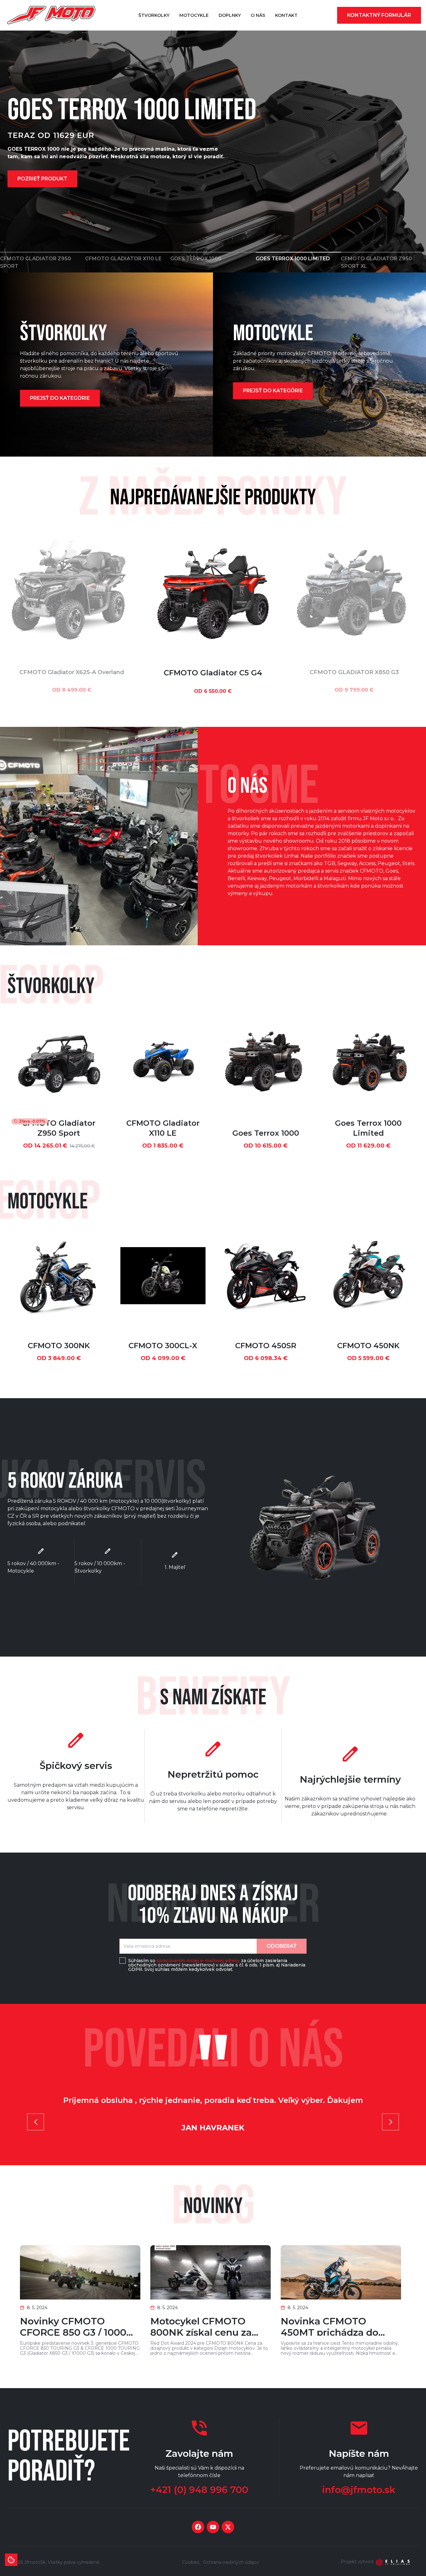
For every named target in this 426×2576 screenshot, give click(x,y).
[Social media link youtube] (213, 2527)
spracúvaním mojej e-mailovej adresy (198, 1961)
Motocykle (194, 15)
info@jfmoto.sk (359, 2490)
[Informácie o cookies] (11, 2560)
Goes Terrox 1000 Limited (368, 1128)
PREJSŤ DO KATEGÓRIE (60, 398)
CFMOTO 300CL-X (163, 1346)
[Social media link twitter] (228, 2527)
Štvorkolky (154, 15)
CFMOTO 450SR (266, 1346)
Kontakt (286, 15)
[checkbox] (123, 1961)
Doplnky (230, 15)
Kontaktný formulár (379, 15)
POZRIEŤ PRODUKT (42, 182)
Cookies (191, 2562)
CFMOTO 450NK (368, 1346)
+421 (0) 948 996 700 (199, 2490)
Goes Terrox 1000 (266, 1133)
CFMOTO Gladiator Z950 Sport (59, 1128)
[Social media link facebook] (198, 2527)
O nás (258, 15)
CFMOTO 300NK (59, 1346)
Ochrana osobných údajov (231, 2562)
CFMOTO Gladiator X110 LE (163, 1128)
